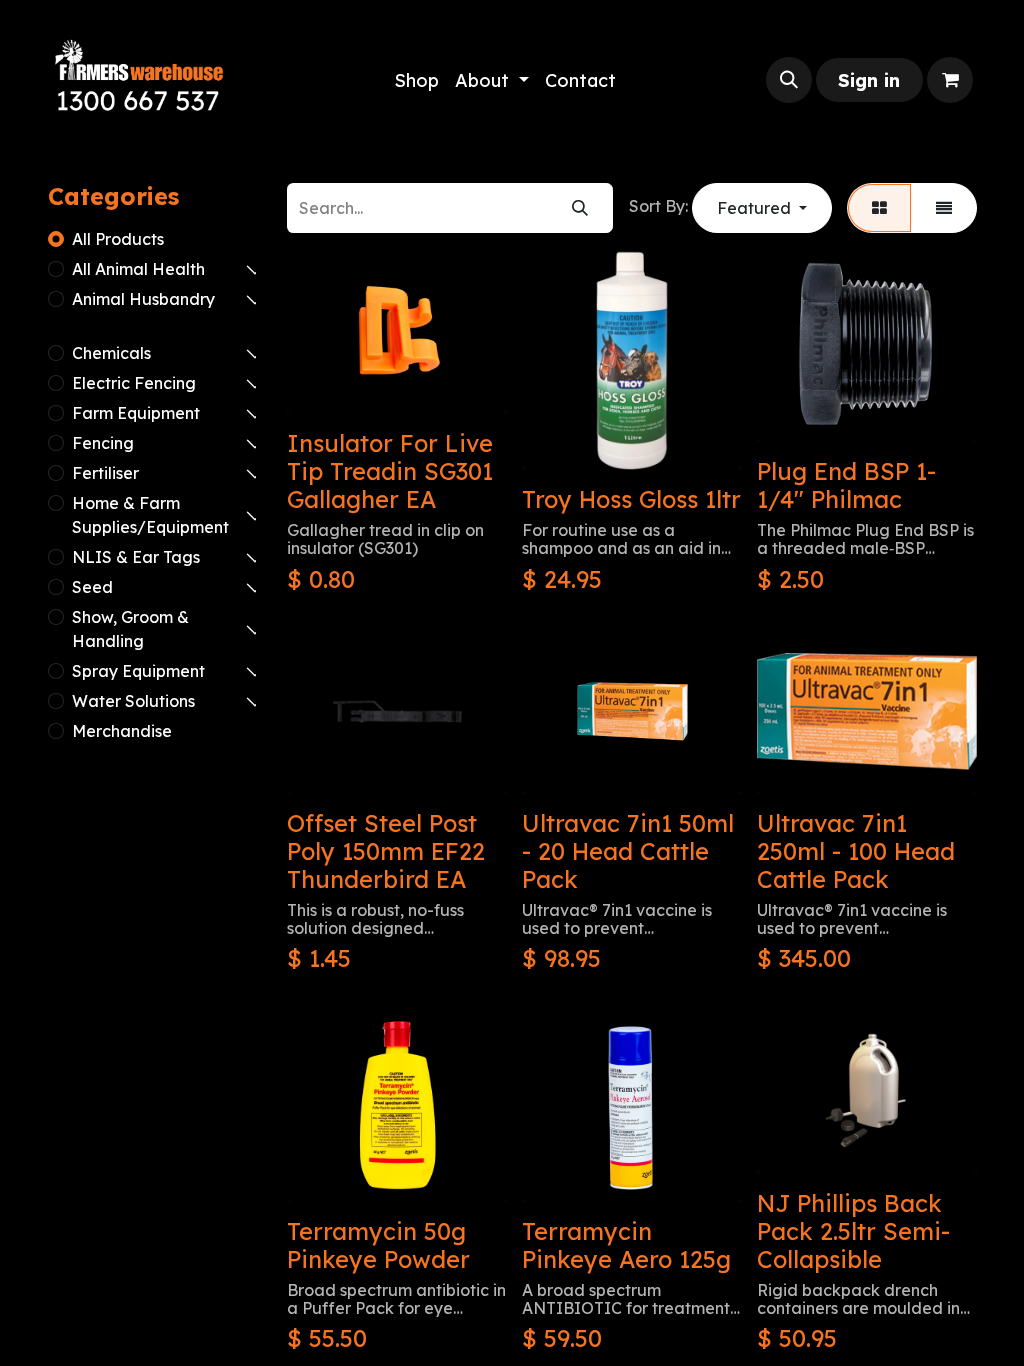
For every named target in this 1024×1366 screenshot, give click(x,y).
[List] (944, 208)
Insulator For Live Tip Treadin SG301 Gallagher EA (390, 471)
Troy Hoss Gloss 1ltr (631, 499)
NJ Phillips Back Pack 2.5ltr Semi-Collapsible (853, 1231)
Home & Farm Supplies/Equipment (150, 515)
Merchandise (122, 731)
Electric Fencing (134, 383)
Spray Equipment (138, 671)
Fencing (103, 443)
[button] (789, 80)
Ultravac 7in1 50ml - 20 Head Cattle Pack (628, 851)
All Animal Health (138, 269)
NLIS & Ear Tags (136, 557)
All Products (118, 239)
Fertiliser (105, 473)
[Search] (580, 208)
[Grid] (879, 208)
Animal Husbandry (143, 299)
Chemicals (111, 353)
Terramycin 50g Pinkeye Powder (378, 1245)
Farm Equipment (136, 413)
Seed (92, 587)
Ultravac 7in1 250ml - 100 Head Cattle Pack (856, 851)
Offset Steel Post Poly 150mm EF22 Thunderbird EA (386, 851)
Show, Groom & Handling (130, 629)
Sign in (869, 80)
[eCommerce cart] (950, 80)
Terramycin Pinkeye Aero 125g (626, 1245)
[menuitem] (416, 80)
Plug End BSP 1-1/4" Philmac (846, 485)
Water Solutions (133, 701)
